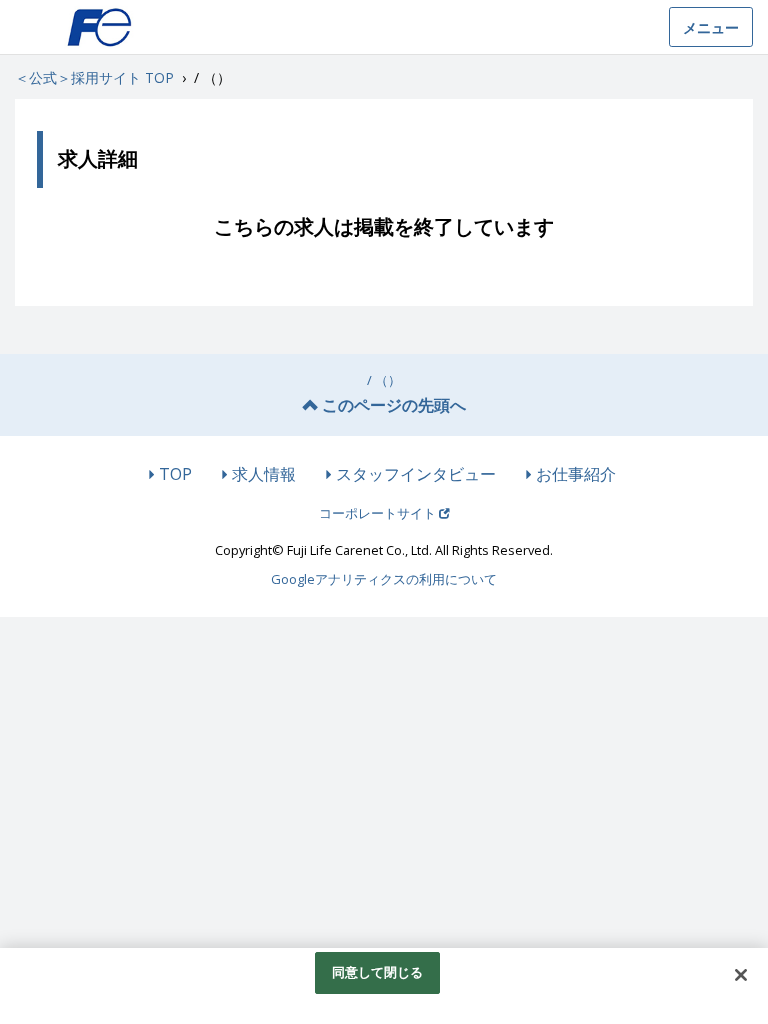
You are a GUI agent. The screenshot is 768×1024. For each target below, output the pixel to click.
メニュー (711, 27)
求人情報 (264, 474)
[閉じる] (741, 975)
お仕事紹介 (576, 474)
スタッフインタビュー (416, 474)
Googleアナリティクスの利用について (384, 579)
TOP (175, 474)
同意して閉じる (378, 972)
